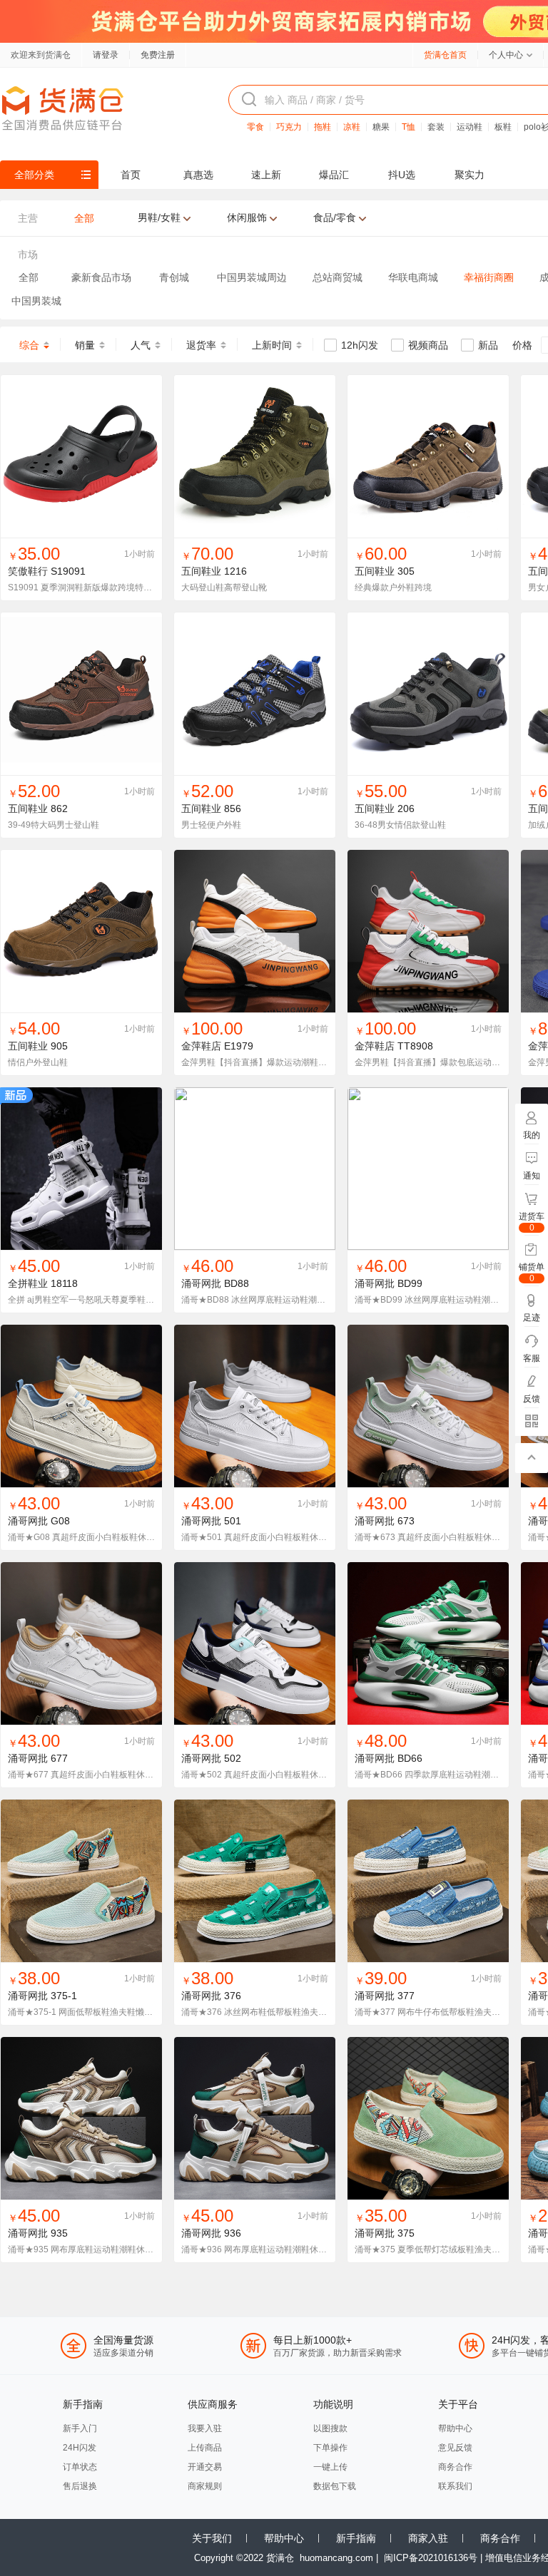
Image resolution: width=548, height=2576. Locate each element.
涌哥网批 (201, 1283)
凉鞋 (352, 127)
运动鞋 (470, 127)
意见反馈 (455, 2448)
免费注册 (158, 55)
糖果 (381, 127)
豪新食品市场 (101, 277)
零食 (255, 127)
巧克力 (289, 127)
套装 (436, 127)
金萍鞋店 (201, 1046)
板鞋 (503, 127)
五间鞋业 (201, 571)
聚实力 (470, 175)
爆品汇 (334, 175)
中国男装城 (36, 301)
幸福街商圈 (489, 277)
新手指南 (356, 2538)
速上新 (266, 175)
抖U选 (402, 175)
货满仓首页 (445, 55)
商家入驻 (428, 2538)
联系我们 (455, 2486)
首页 (131, 175)
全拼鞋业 (28, 1283)
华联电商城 (413, 277)
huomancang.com (336, 2558)
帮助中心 (455, 2428)
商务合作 (455, 2467)
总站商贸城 (338, 277)
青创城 (174, 277)
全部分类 (34, 175)
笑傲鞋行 (28, 571)
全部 (29, 277)
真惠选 (198, 175)
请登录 (106, 55)
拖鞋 (323, 127)
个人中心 (506, 55)
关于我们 (212, 2538)
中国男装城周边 (252, 277)
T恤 (409, 127)
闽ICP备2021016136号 (431, 2558)
